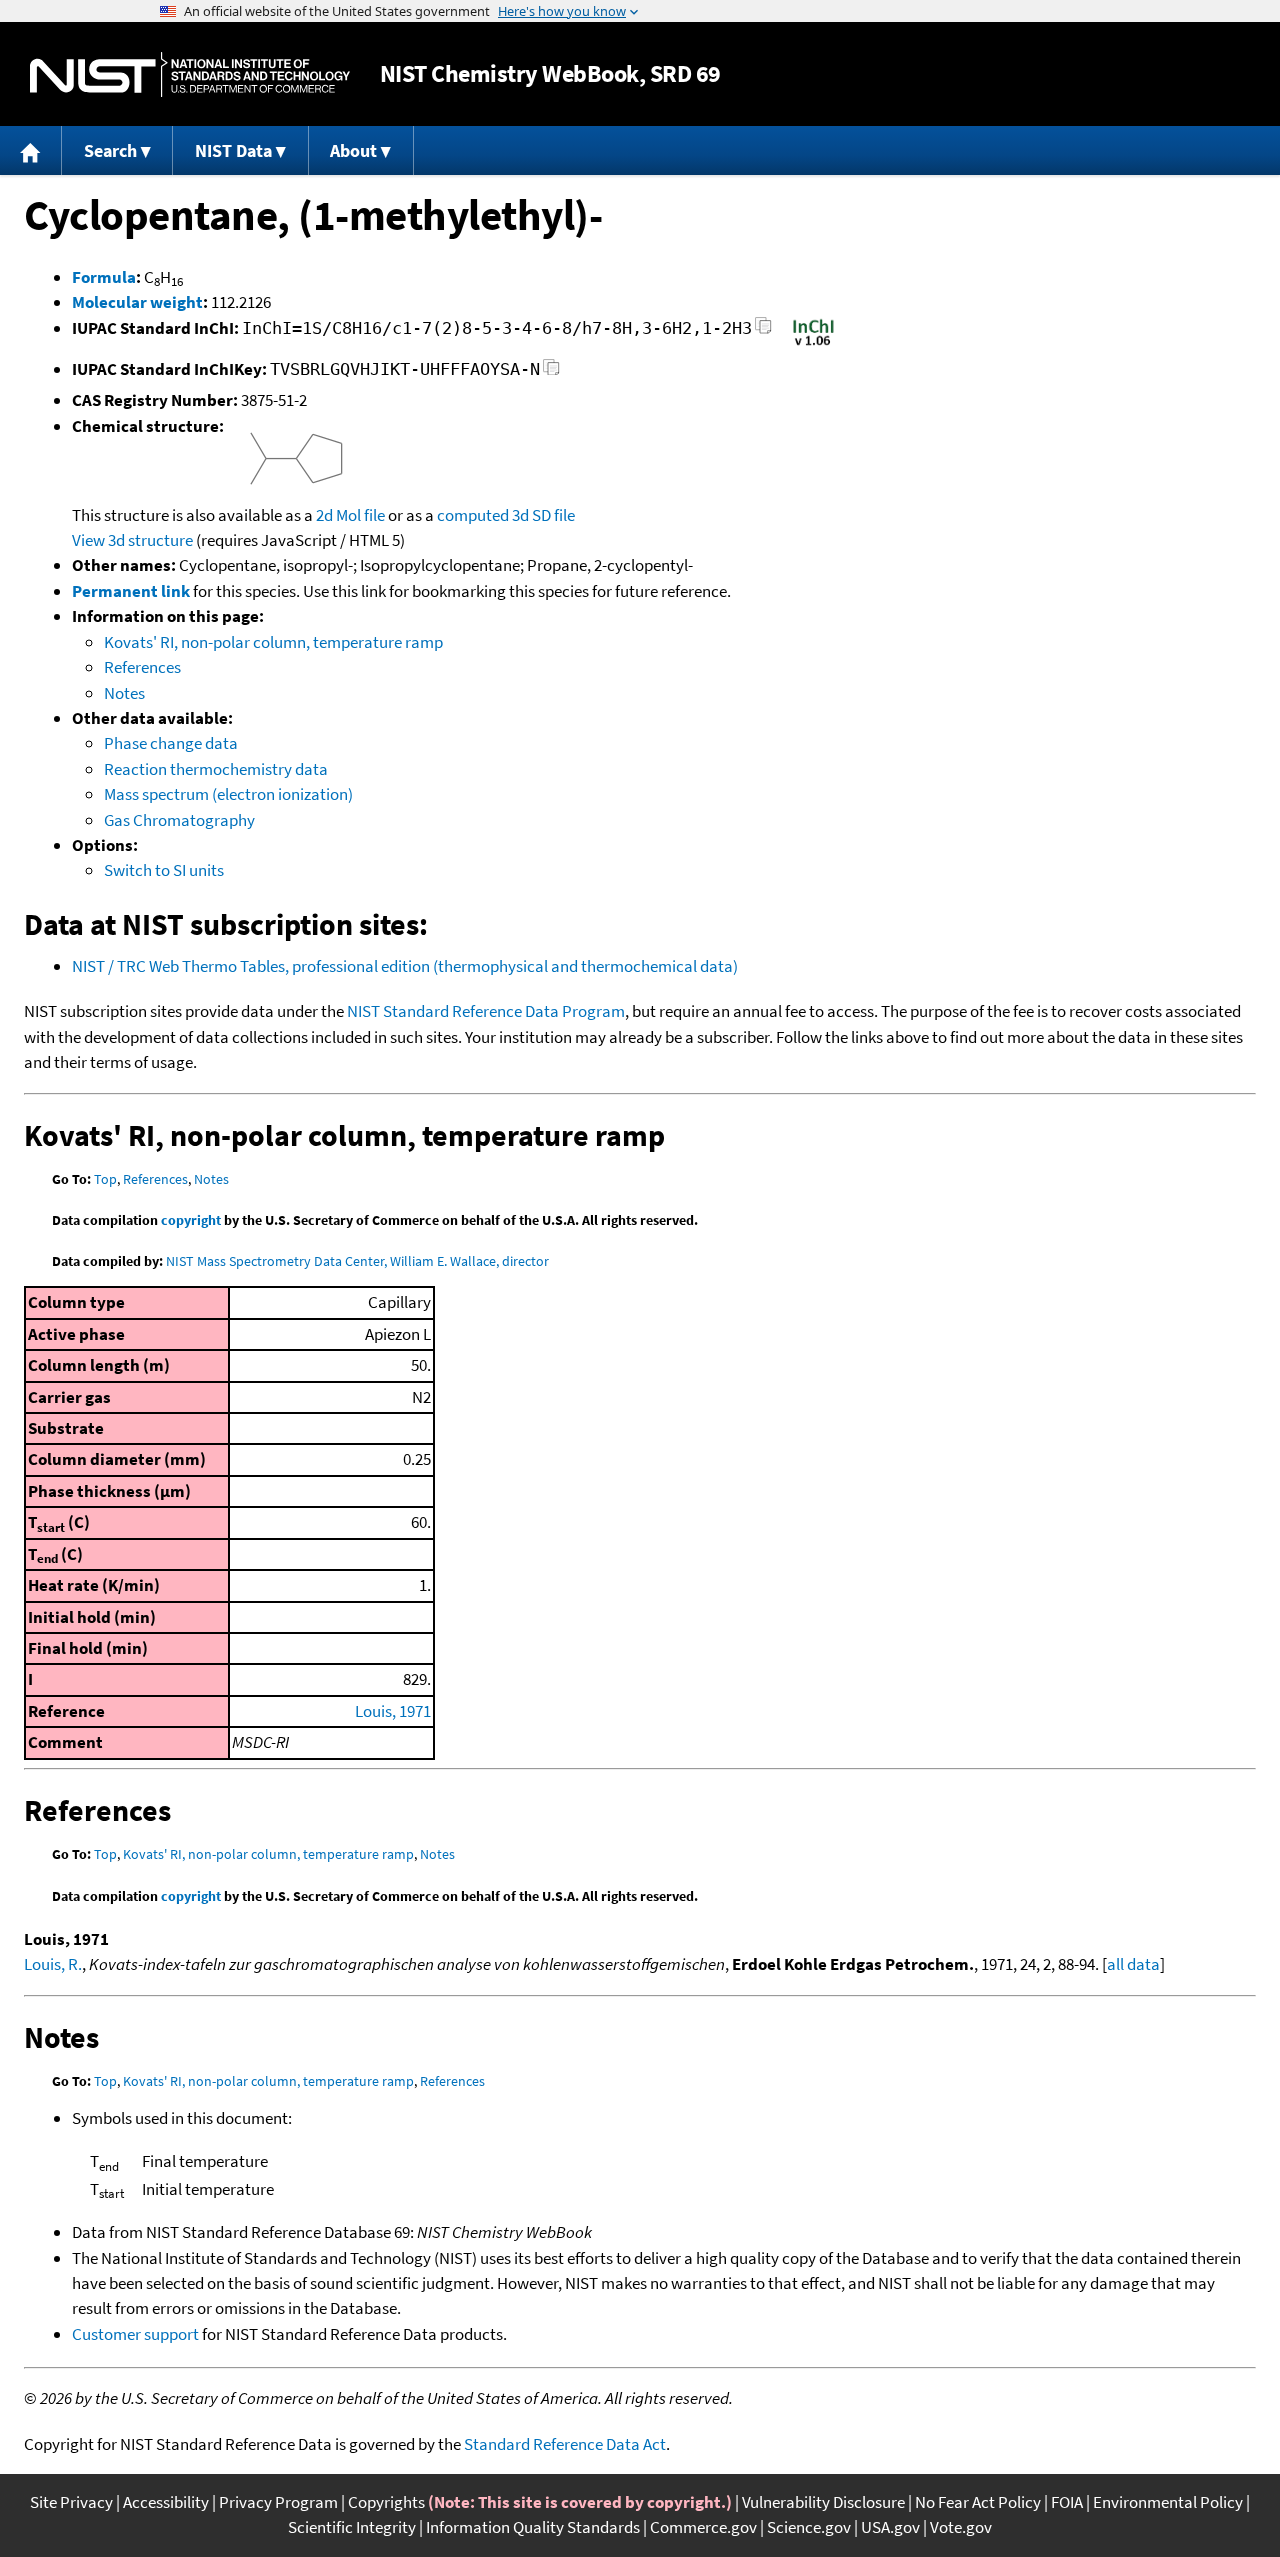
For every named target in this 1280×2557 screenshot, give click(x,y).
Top (105, 1179)
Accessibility (166, 2502)
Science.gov (809, 2527)
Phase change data (171, 743)
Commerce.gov (703, 2527)
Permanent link (131, 591)
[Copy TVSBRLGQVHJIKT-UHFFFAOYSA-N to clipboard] (551, 372)
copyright (191, 1220)
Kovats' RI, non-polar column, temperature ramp (273, 642)
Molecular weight (137, 302)
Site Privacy (71, 2502)
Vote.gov (961, 2527)
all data (1133, 1964)
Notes (124, 693)
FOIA (1067, 2502)
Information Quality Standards (533, 2527)
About (353, 150)
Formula (104, 277)
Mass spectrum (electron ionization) (228, 794)
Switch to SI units (164, 870)
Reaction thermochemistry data (216, 769)
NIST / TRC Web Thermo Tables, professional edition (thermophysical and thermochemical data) (405, 966)
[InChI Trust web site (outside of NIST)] (813, 344)
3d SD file (543, 515)
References (142, 667)
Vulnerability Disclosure (823, 2502)
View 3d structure (132, 540)
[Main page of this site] (31, 150)
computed (473, 515)
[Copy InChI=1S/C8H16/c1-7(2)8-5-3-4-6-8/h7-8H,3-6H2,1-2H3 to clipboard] (763, 331)
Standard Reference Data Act (565, 2444)
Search (110, 150)
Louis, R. (53, 1964)
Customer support (135, 2334)
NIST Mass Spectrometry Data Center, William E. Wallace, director (357, 1261)
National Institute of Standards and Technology (190, 74)
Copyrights (386, 2502)
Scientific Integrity (352, 2527)
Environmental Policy (1168, 2502)
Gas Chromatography (179, 820)
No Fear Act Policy (978, 2502)
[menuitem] (31, 150)
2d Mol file (350, 515)
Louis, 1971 (393, 1711)
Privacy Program (278, 2502)
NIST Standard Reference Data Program (486, 1011)
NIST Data (233, 150)
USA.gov (890, 2527)
